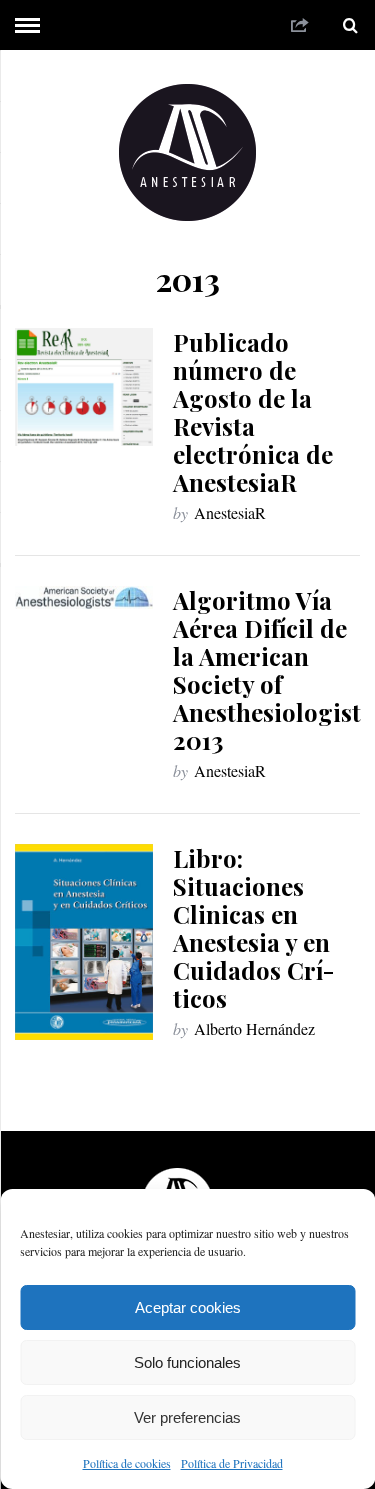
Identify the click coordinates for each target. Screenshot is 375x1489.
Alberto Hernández (254, 1028)
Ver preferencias (187, 1417)
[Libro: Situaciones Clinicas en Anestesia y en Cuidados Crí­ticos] (84, 942)
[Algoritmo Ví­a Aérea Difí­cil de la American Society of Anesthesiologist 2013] (84, 597)
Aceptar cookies (188, 1307)
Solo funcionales (187, 1362)
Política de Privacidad (232, 1463)
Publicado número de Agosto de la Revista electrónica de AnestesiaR (253, 412)
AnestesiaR (230, 512)
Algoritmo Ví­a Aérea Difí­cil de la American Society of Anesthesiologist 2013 (267, 670)
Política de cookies (127, 1463)
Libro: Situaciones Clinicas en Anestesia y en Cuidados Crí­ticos (253, 928)
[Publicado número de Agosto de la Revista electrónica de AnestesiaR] (84, 387)
